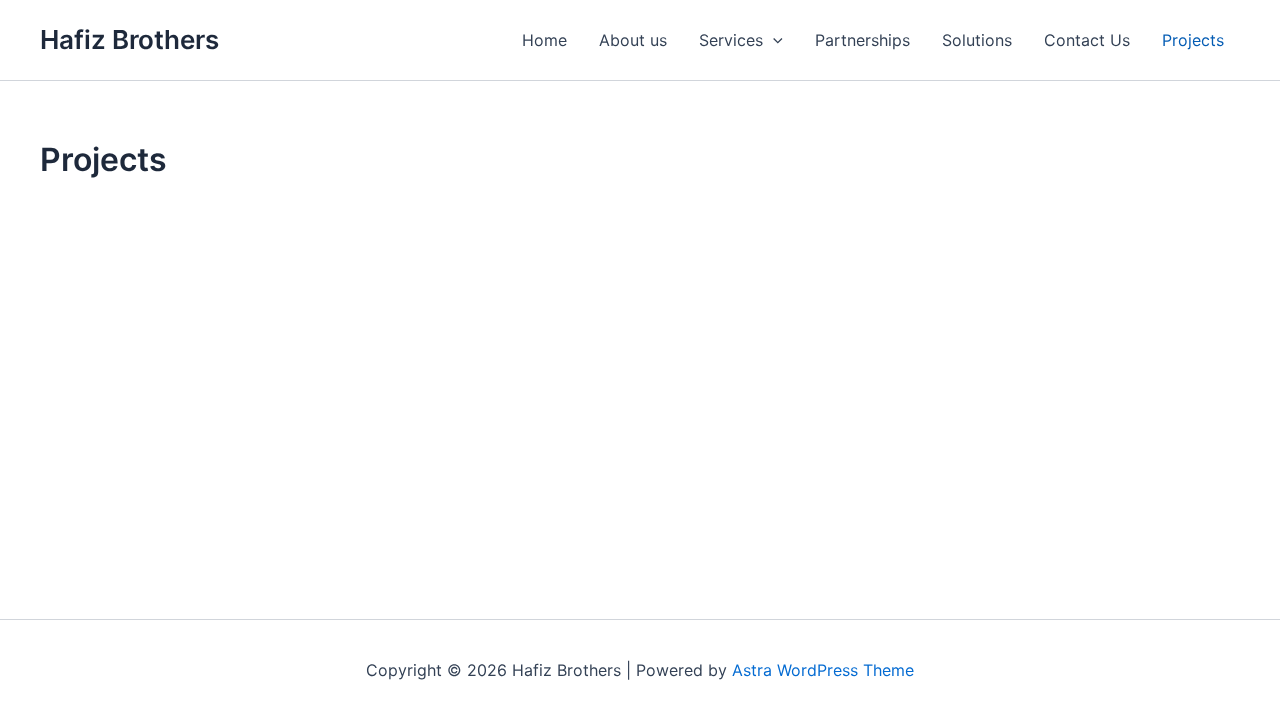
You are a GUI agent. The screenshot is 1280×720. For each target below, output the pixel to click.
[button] (773, 40)
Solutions (977, 40)
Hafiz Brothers (129, 39)
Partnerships (862, 40)
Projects (1193, 40)
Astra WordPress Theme (823, 670)
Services (731, 40)
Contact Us (1087, 40)
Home (544, 40)
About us (633, 40)
